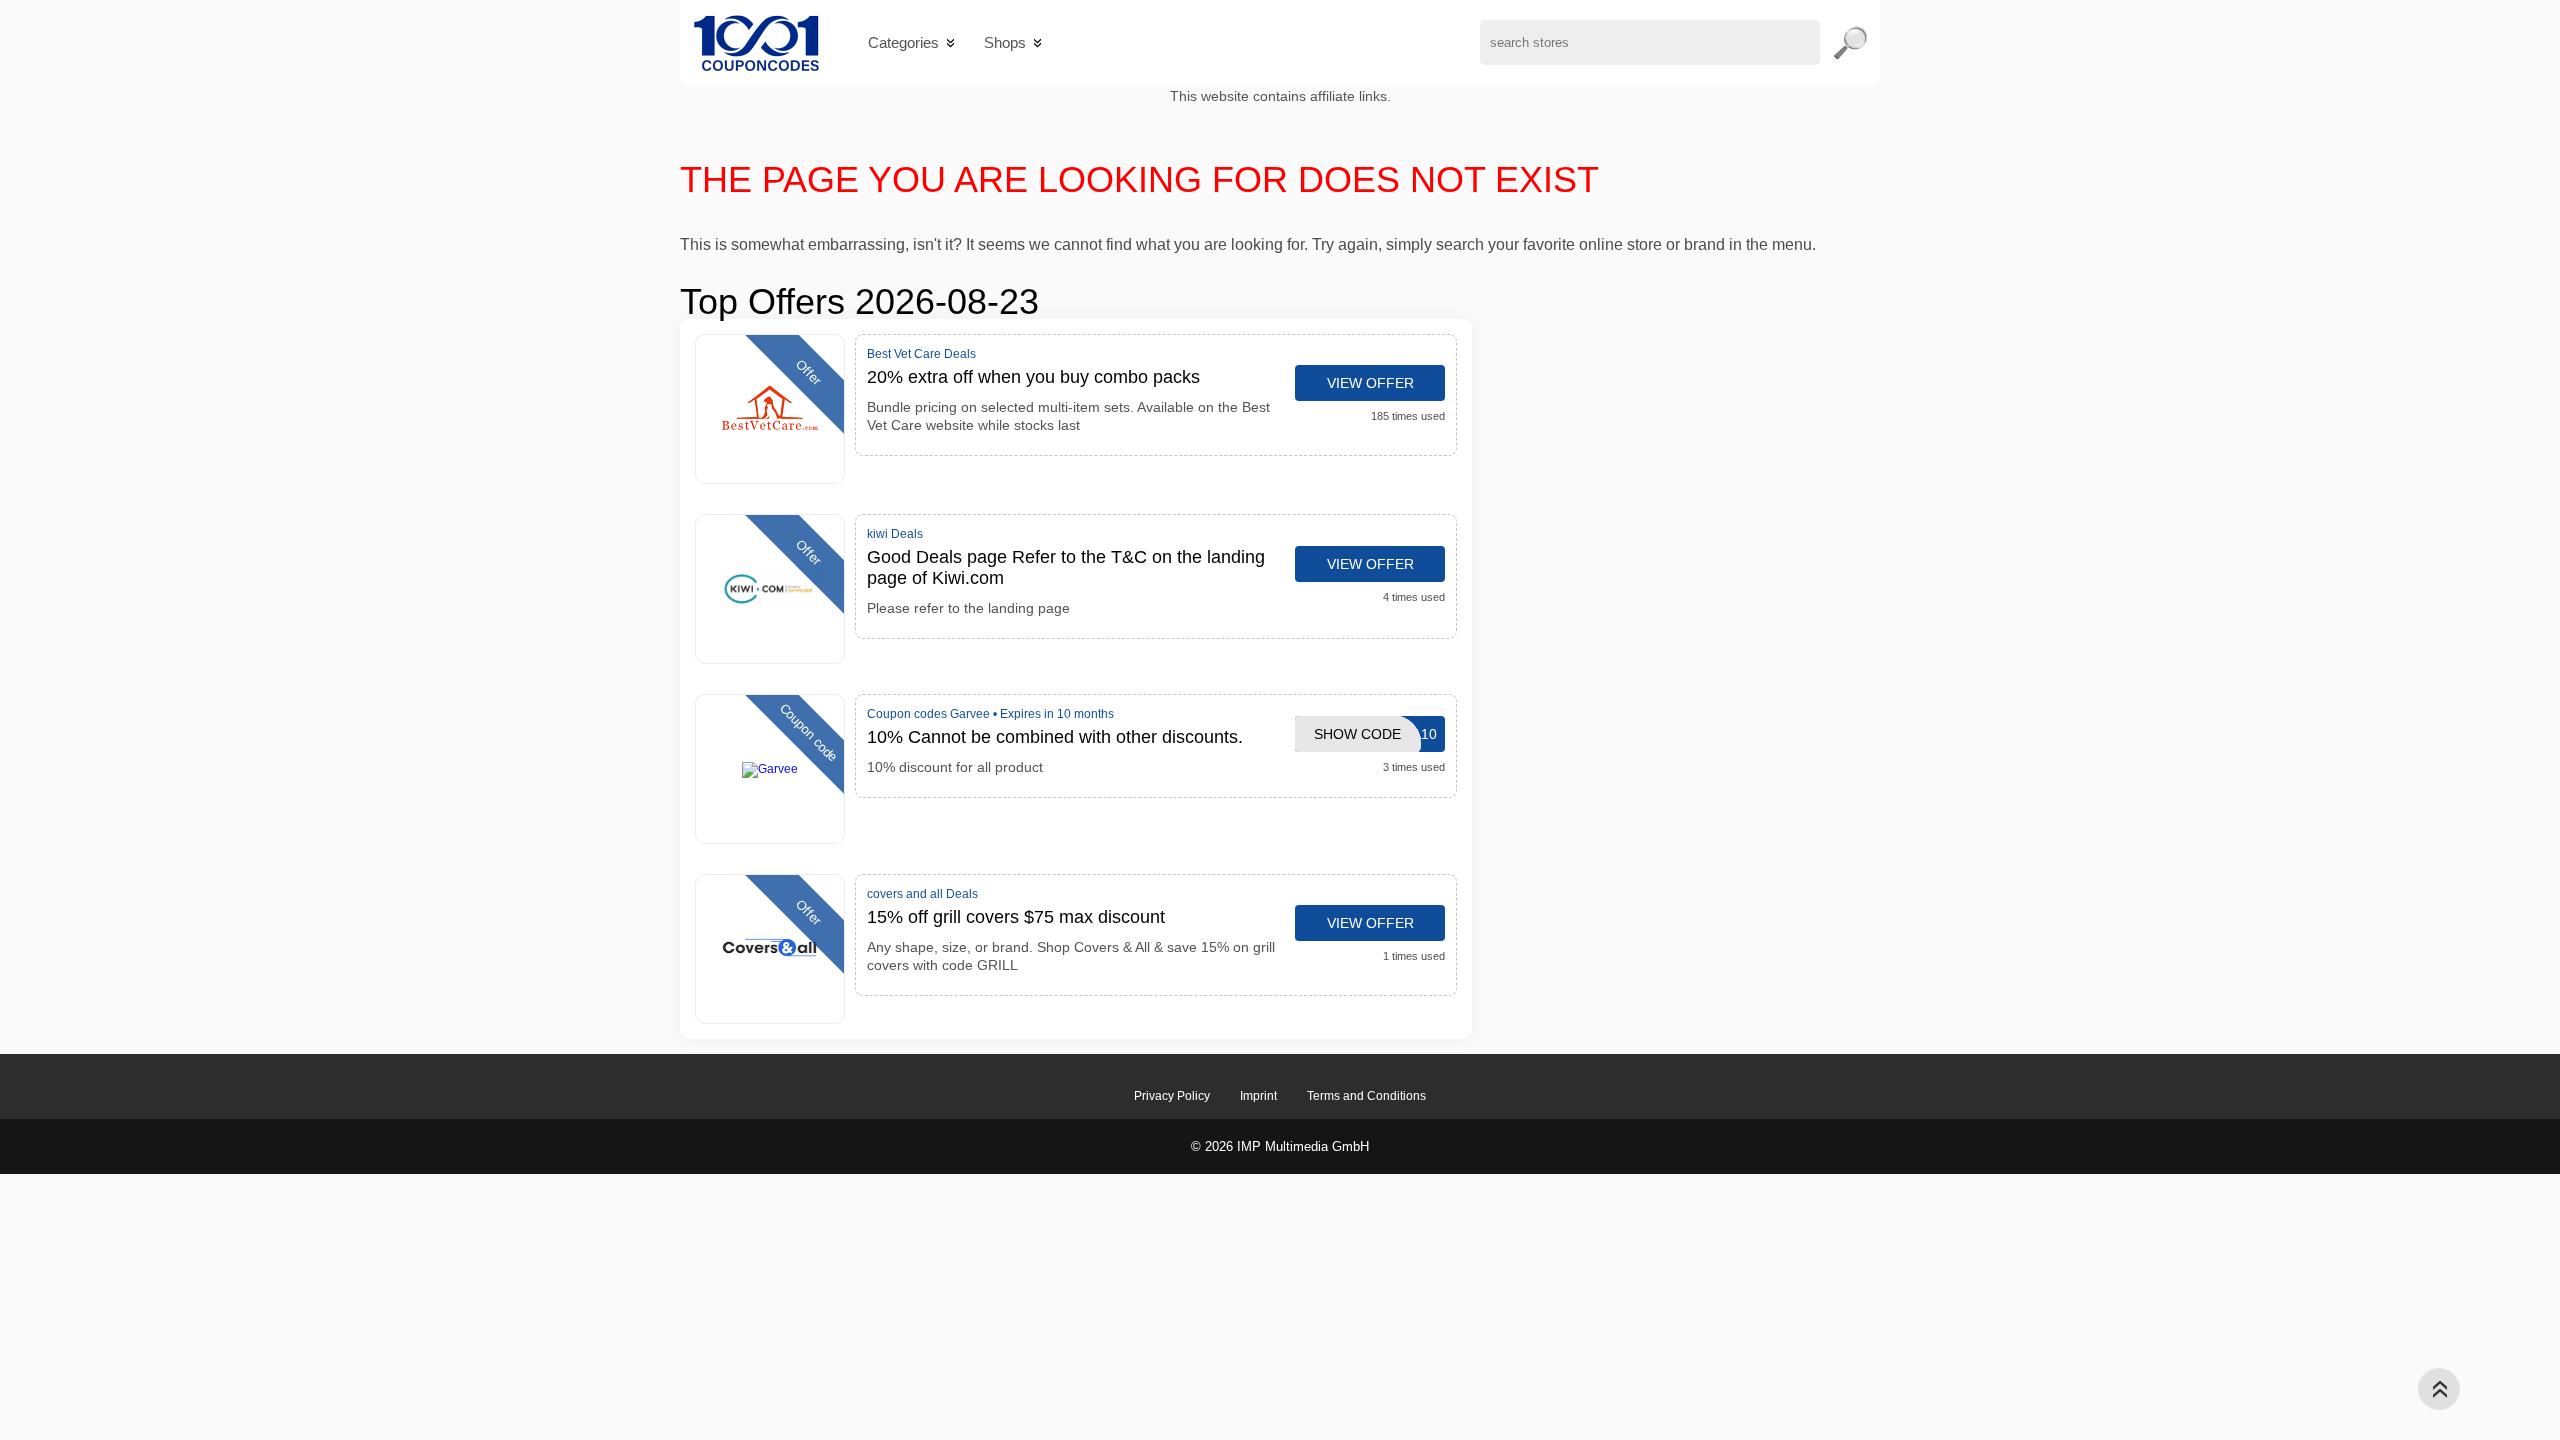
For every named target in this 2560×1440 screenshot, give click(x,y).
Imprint (1258, 1096)
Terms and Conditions (1366, 1096)
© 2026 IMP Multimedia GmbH (1280, 1146)
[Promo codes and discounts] (756, 42)
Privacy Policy (1172, 1096)
